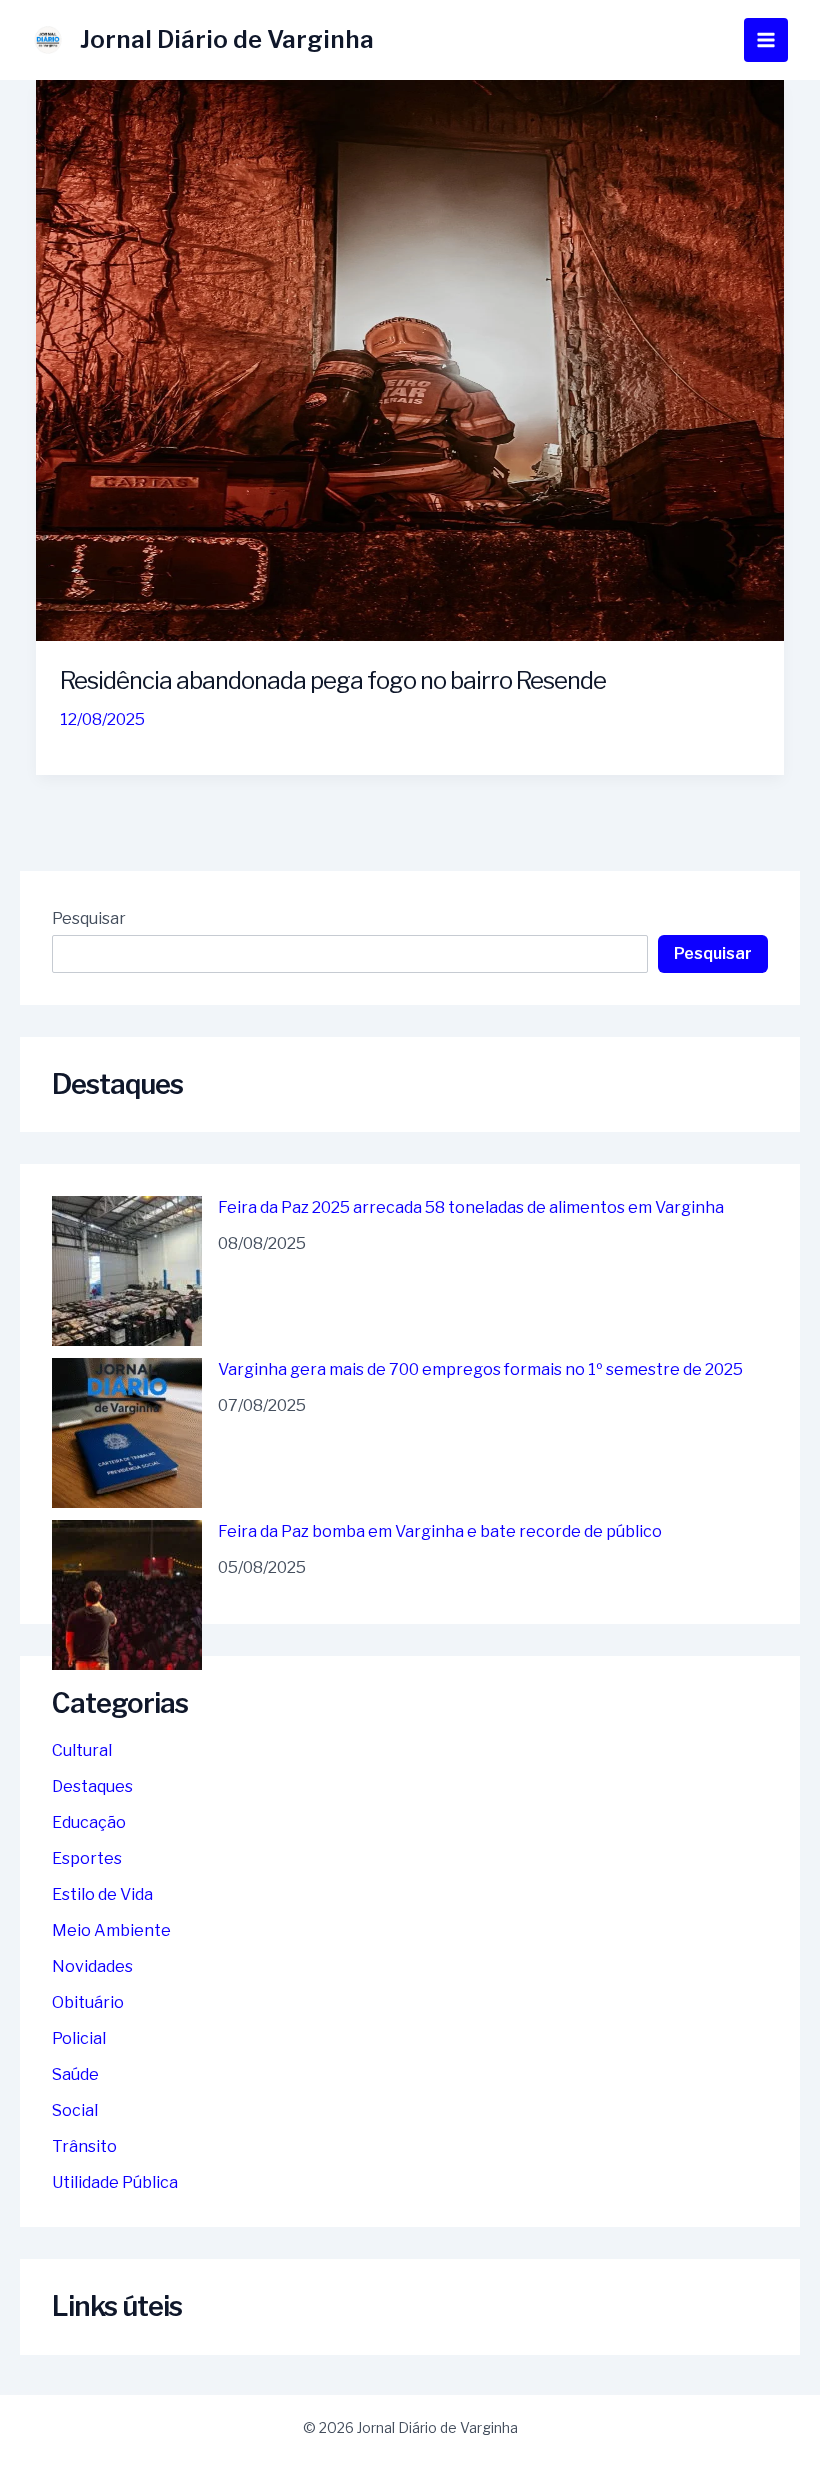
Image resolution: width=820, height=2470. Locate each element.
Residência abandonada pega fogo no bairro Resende (333, 680)
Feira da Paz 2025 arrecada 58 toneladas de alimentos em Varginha (471, 1207)
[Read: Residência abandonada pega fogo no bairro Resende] (410, 359)
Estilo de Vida (102, 1894)
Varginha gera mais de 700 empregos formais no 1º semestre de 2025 (480, 1369)
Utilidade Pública (115, 2182)
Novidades (92, 1966)
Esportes (87, 1858)
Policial (79, 2038)
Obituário (88, 2002)
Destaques (92, 1786)
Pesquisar (89, 918)
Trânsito (84, 2146)
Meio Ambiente (111, 1930)
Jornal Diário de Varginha (227, 39)
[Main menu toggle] (766, 40)
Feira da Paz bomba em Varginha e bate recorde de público (440, 1531)
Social (75, 2110)
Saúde (75, 2074)
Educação (89, 1822)
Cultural (82, 1750)
